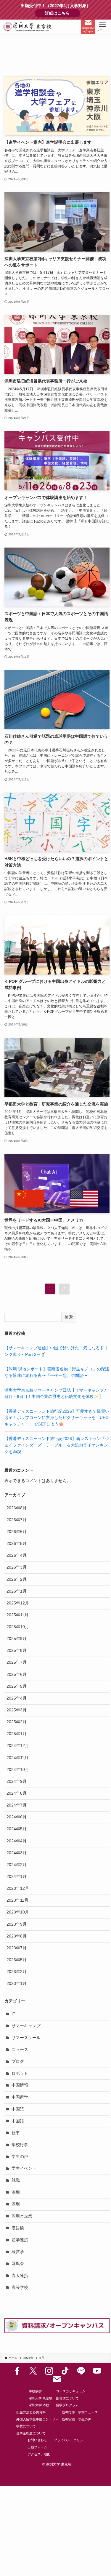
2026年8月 (17, 1508)
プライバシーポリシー (70, 2440)
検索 (69, 1317)
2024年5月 (17, 1829)
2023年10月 (18, 1912)
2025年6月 (17, 1675)
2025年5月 (17, 1686)
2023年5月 (17, 1960)
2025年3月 (17, 1710)
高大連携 (20, 2276)
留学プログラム (67, 2405)
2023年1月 (17, 1984)
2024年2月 (17, 1865)
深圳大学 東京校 (41, 2398)
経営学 (18, 2252)
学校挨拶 (35, 2391)
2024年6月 (17, 1817)
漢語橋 (18, 2228)
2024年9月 (17, 1781)
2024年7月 (17, 1805)
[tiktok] (65, 2371)
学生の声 (20, 2157)
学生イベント (24, 2168)
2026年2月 (17, 1579)
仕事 (16, 2133)
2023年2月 (17, 1972)
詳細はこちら (63, 13)
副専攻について (67, 2398)
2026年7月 (17, 1520)
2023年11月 (17, 1900)
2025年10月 (18, 1627)
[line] (81, 2371)
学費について (26, 2426)
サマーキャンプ (26, 2026)
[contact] (57, 2379)
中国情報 (20, 2085)
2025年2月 (17, 1722)
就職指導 (68, 2412)
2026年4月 (17, 1555)
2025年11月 (17, 1615)
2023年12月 (18, 1888)
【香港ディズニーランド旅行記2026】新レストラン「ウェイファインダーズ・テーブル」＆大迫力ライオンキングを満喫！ (57, 1445)
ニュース (20, 2050)
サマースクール (26, 2038)
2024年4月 (17, 1841)
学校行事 (20, 2145)
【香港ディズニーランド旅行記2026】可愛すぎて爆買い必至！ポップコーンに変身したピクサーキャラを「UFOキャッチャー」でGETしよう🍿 (57, 1418)
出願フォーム (37, 2447)
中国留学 (20, 2097)
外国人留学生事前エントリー (37, 2419)
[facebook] (17, 2371)
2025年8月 (17, 1651)
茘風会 (18, 2264)
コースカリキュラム (71, 2391)
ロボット (20, 2073)
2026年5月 (17, 1544)
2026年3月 (17, 1567)
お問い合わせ (37, 2440)
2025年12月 (18, 1603)
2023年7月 (17, 1948)
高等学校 (20, 2288)
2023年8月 (17, 1936)
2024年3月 (17, 1853)
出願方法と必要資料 (31, 2412)
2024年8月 (17, 1793)
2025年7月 (17, 1662)
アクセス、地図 (39, 2454)
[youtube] (97, 2371)
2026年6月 (17, 1532)
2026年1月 (17, 1591)
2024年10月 (18, 1770)
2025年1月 (17, 1734)
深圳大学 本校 (39, 2405)
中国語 (18, 2109)
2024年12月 (18, 1746)
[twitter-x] (33, 2371)
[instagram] (49, 2371)
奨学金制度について (31, 2433)
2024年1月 (17, 1877)
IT (13, 2014)
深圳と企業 (22, 2216)
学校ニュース (88, 2412)
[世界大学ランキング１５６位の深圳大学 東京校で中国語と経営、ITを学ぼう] (28, 27)
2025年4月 (17, 1698)
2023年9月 (17, 1924)
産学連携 (20, 2240)
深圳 (16, 2192)
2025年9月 (17, 1639)
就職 (16, 2180)
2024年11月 (17, 1758)
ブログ (18, 2061)
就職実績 (68, 2419)
